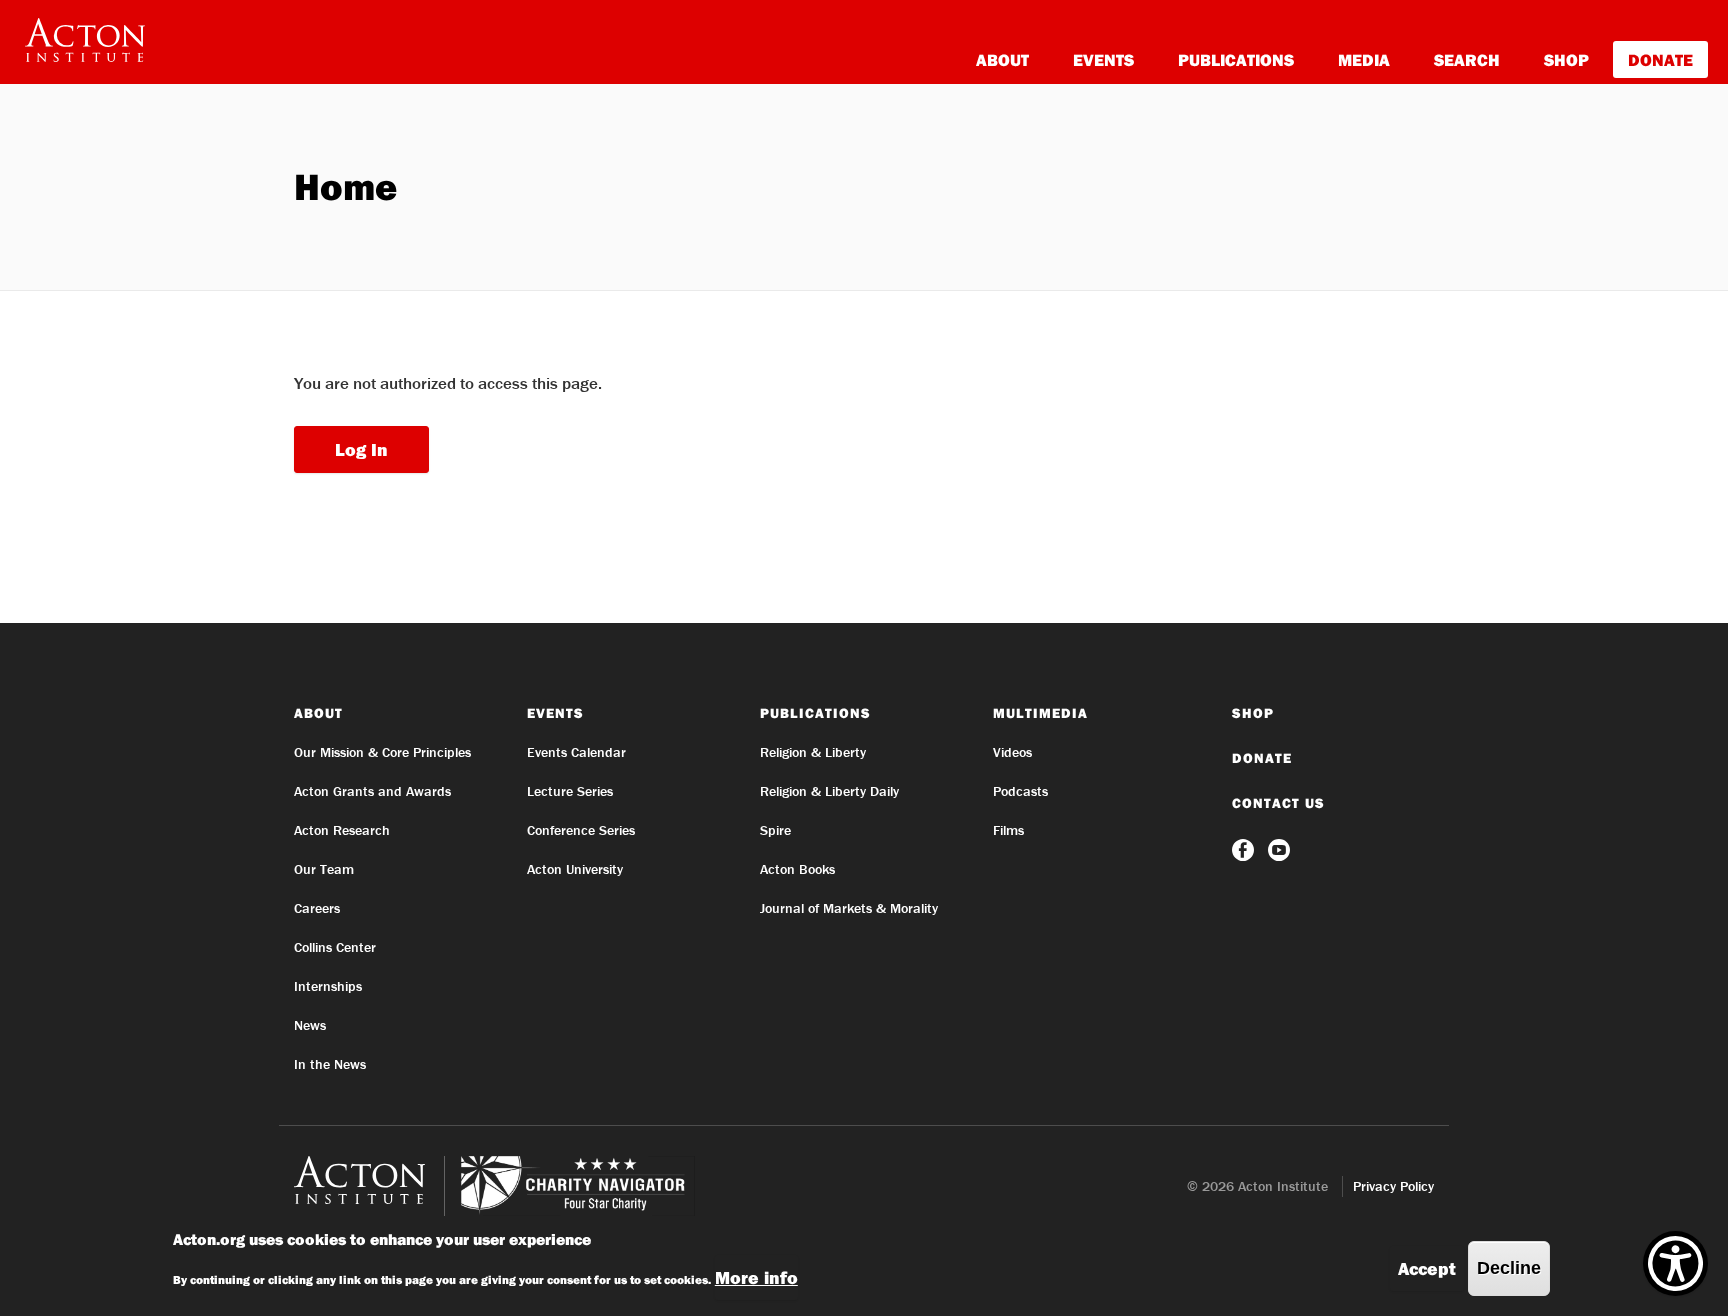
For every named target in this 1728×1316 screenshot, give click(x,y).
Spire (775, 830)
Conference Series (581, 830)
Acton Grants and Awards (372, 791)
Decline (1509, 1268)
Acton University (575, 869)
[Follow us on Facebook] (1245, 848)
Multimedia (1040, 713)
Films (1008, 830)
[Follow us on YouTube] (1279, 848)
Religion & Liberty (813, 752)
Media (1364, 59)
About (1002, 59)
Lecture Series (570, 791)
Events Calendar (576, 752)
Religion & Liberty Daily (829, 791)
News (310, 1025)
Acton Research (342, 830)
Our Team (324, 869)
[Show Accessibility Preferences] (1675, 1263)
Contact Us (1278, 803)
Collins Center (335, 947)
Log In (361, 449)
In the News (330, 1064)
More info (756, 1277)
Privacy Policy (1393, 1186)
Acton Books (797, 869)
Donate (1660, 59)
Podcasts (1020, 791)
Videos (1012, 752)
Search (1467, 59)
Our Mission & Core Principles (382, 752)
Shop (1566, 59)
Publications (1236, 59)
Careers (317, 908)
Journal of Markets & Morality (849, 908)
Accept (1427, 1268)
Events (1103, 59)
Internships (328, 986)
